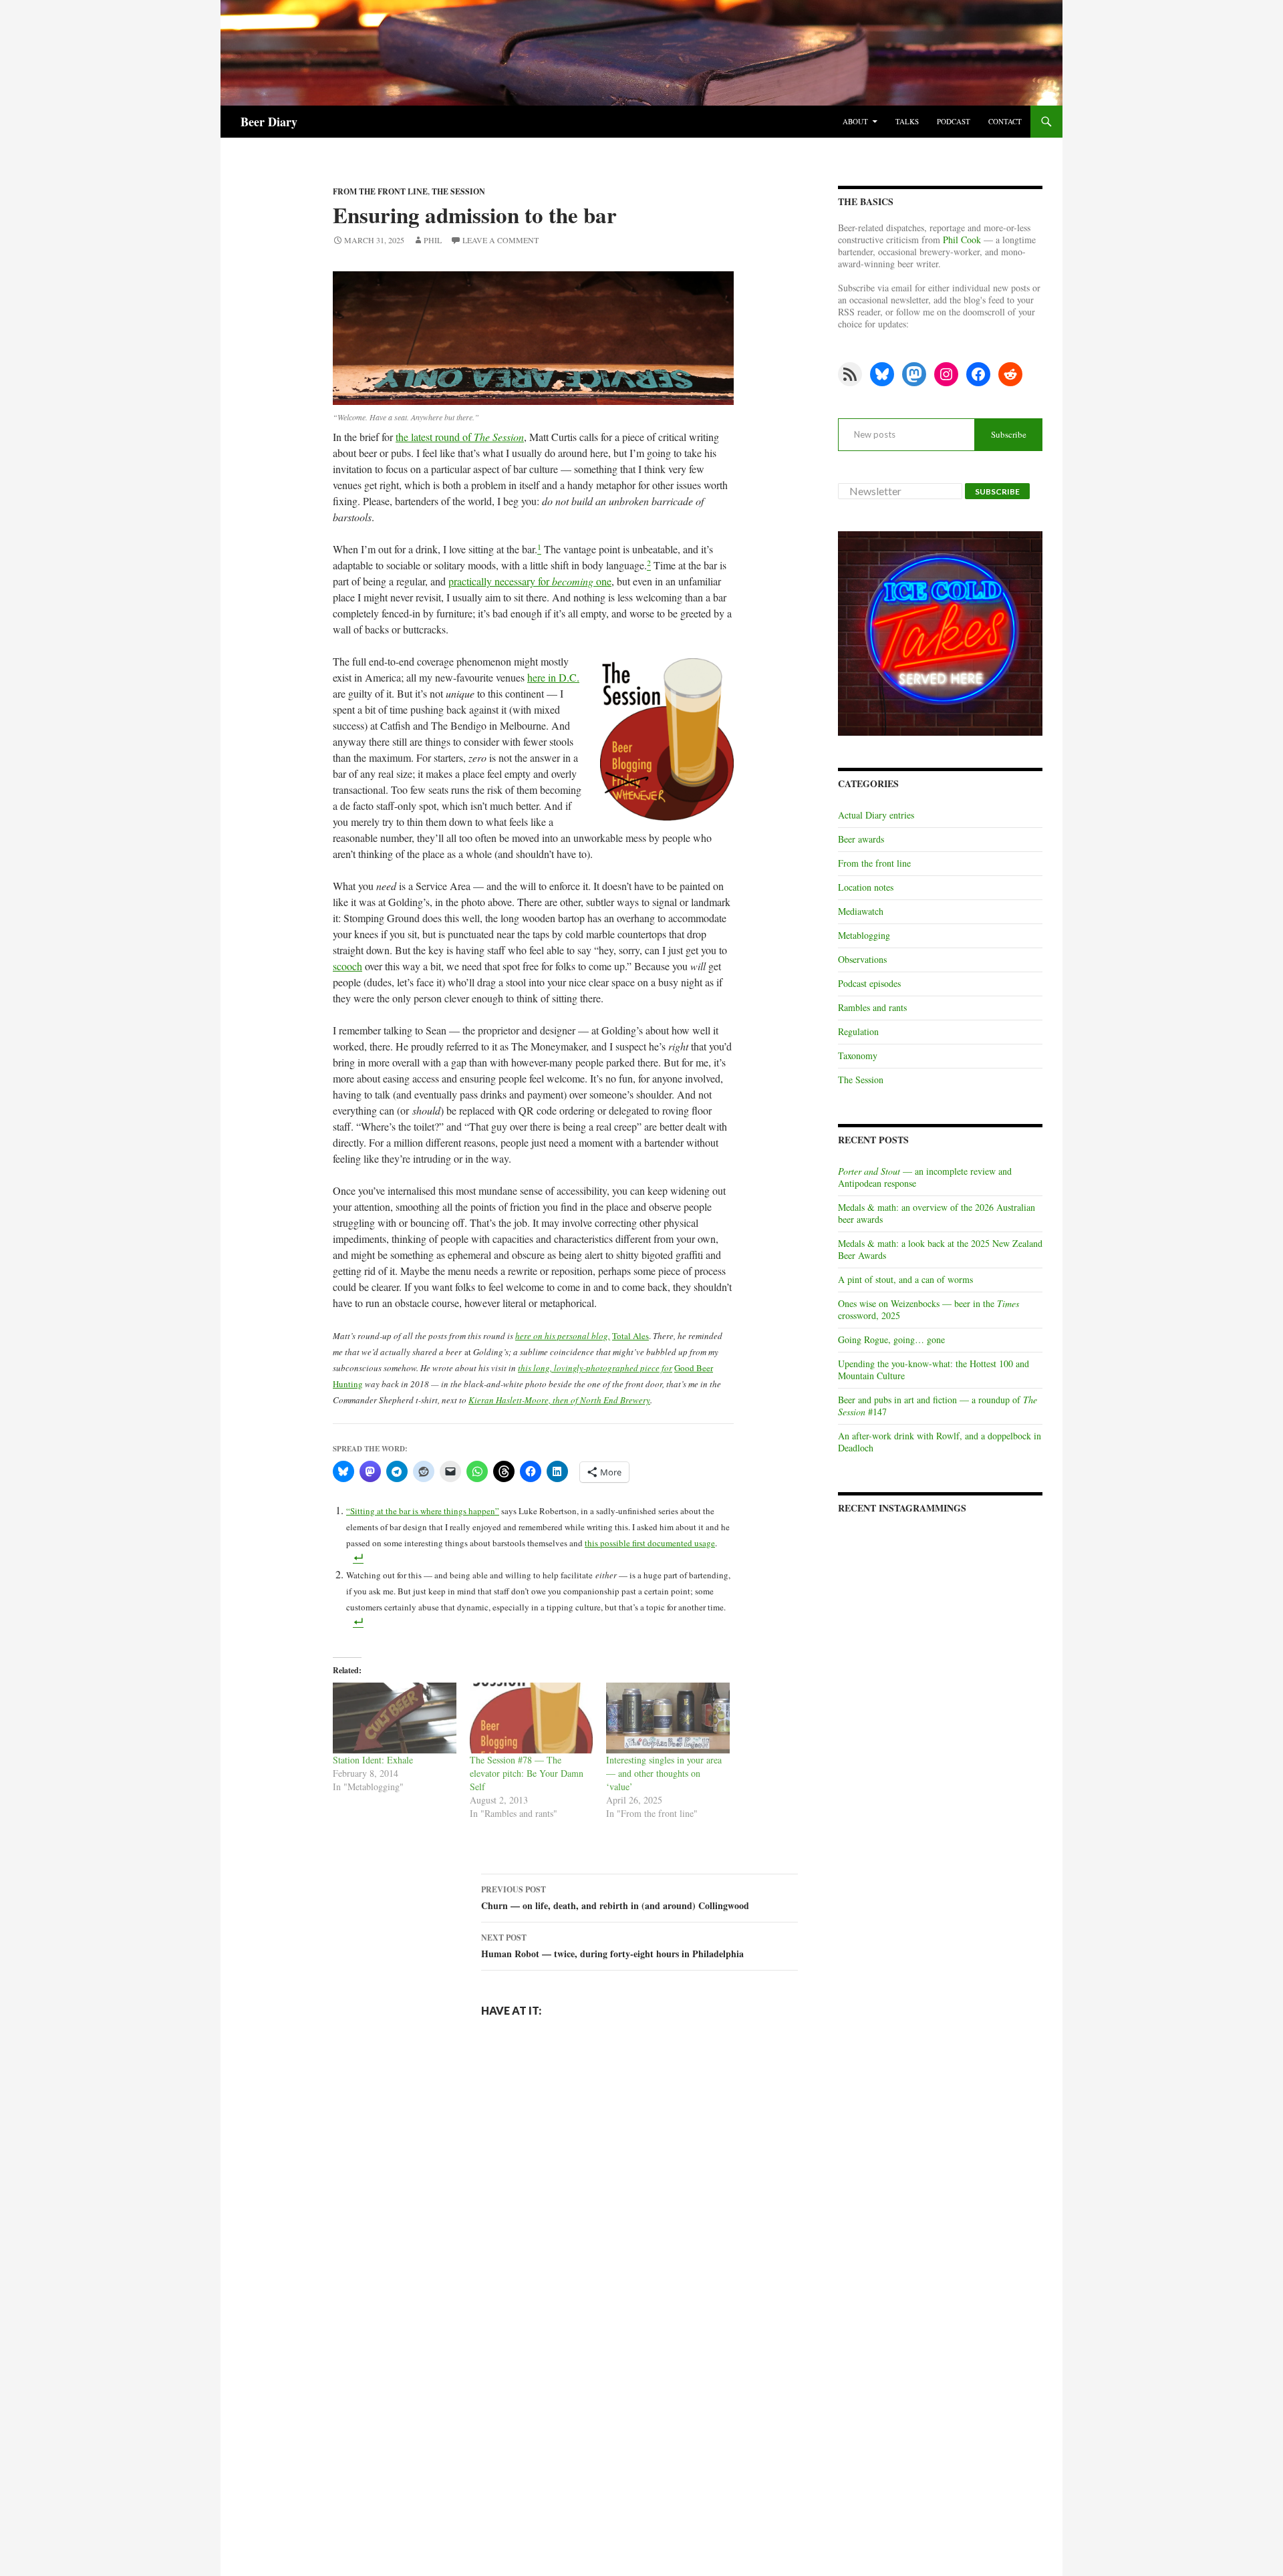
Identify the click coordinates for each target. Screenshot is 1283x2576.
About (855, 121)
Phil (433, 240)
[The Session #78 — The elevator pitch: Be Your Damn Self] (532, 1718)
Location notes (866, 887)
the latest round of (460, 437)
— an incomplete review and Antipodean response (925, 1177)
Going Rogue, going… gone (891, 1339)
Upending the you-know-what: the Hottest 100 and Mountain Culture (934, 1370)
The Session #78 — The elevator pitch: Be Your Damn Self (527, 1773)
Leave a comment (501, 240)
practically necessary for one (530, 581)
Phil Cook (962, 240)
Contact (1005, 121)
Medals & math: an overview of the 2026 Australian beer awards (937, 1213)
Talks (907, 121)
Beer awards (861, 839)
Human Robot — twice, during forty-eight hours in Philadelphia (612, 1946)
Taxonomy (858, 1055)
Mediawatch (861, 911)
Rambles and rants (872, 1007)
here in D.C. (553, 677)
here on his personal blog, (563, 1336)
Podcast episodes (869, 983)
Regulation (858, 1031)
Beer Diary (269, 122)
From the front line (380, 191)
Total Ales (630, 1336)
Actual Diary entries (876, 815)
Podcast (954, 121)
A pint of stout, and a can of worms (905, 1279)
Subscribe (1009, 434)
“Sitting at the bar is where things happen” (423, 1511)
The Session (458, 191)
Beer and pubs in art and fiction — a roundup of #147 (938, 1406)
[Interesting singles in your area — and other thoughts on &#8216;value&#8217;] (668, 1718)
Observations (862, 959)
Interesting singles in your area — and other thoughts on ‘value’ (664, 1773)
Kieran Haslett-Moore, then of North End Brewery (559, 1400)
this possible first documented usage (650, 1543)
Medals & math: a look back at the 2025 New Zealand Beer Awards (940, 1249)
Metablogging (864, 935)
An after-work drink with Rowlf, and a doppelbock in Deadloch (940, 1442)
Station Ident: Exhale (373, 1760)
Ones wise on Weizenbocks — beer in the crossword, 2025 (929, 1309)
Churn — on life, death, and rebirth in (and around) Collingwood (615, 1898)
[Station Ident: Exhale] (395, 1718)
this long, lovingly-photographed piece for (595, 1368)
